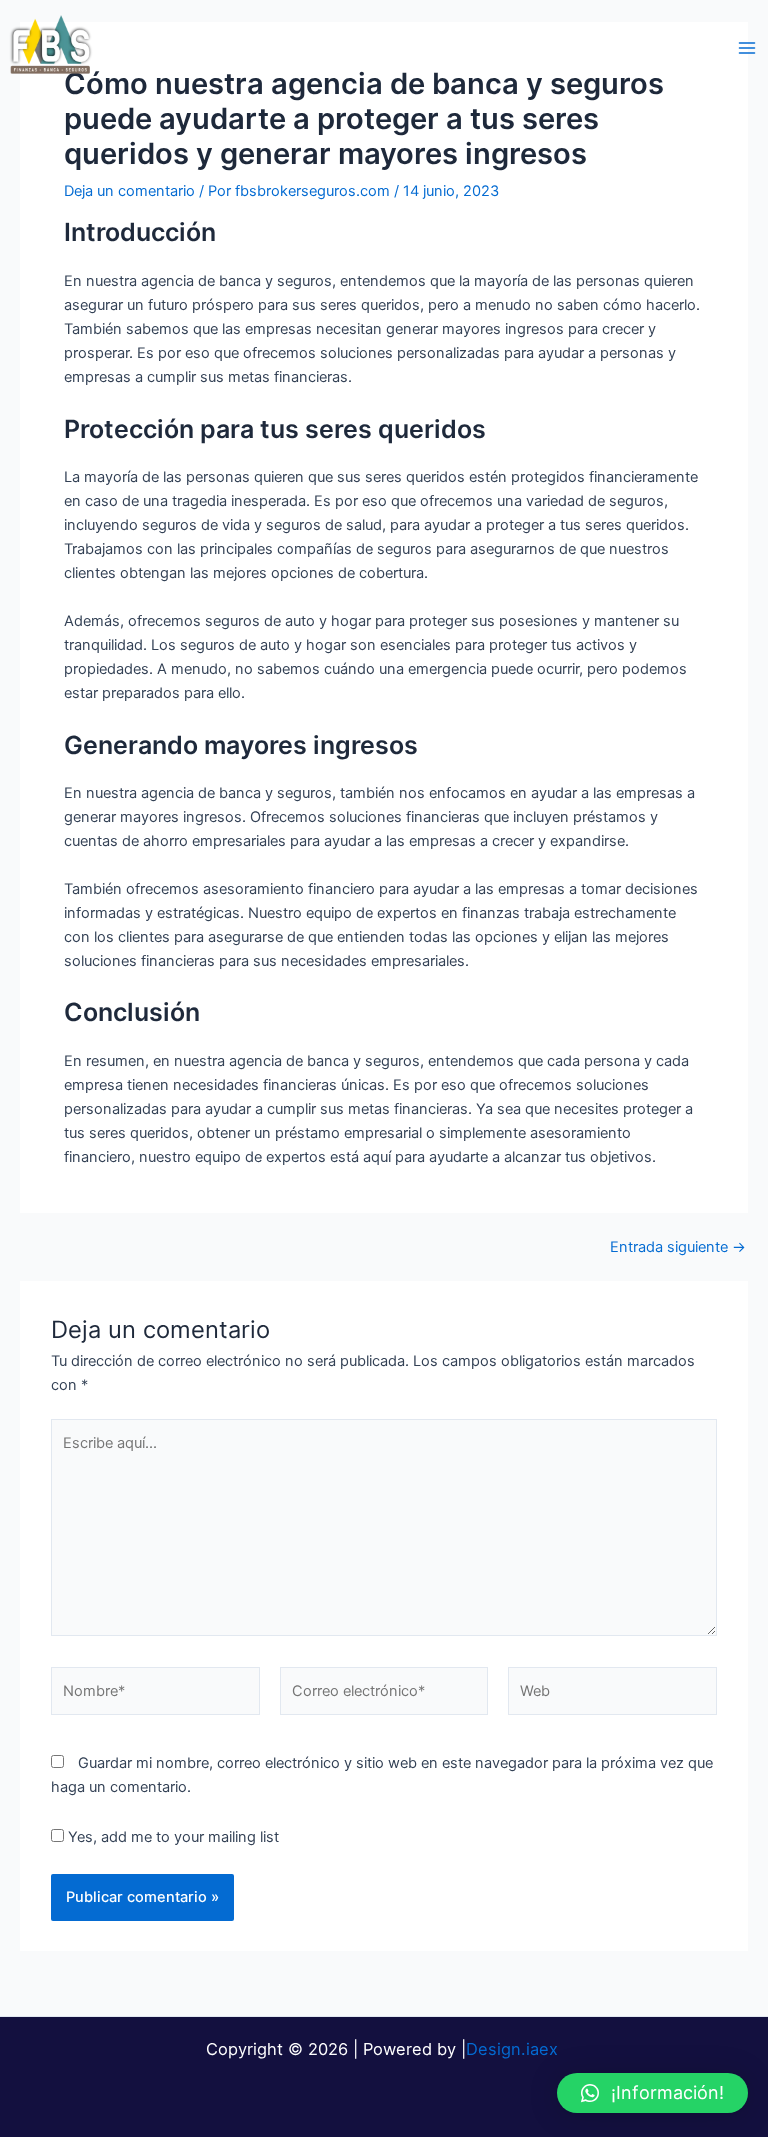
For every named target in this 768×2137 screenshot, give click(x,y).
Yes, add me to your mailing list (171, 1837)
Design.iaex (514, 2049)
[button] (652, 2093)
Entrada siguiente (678, 1247)
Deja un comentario (129, 191)
